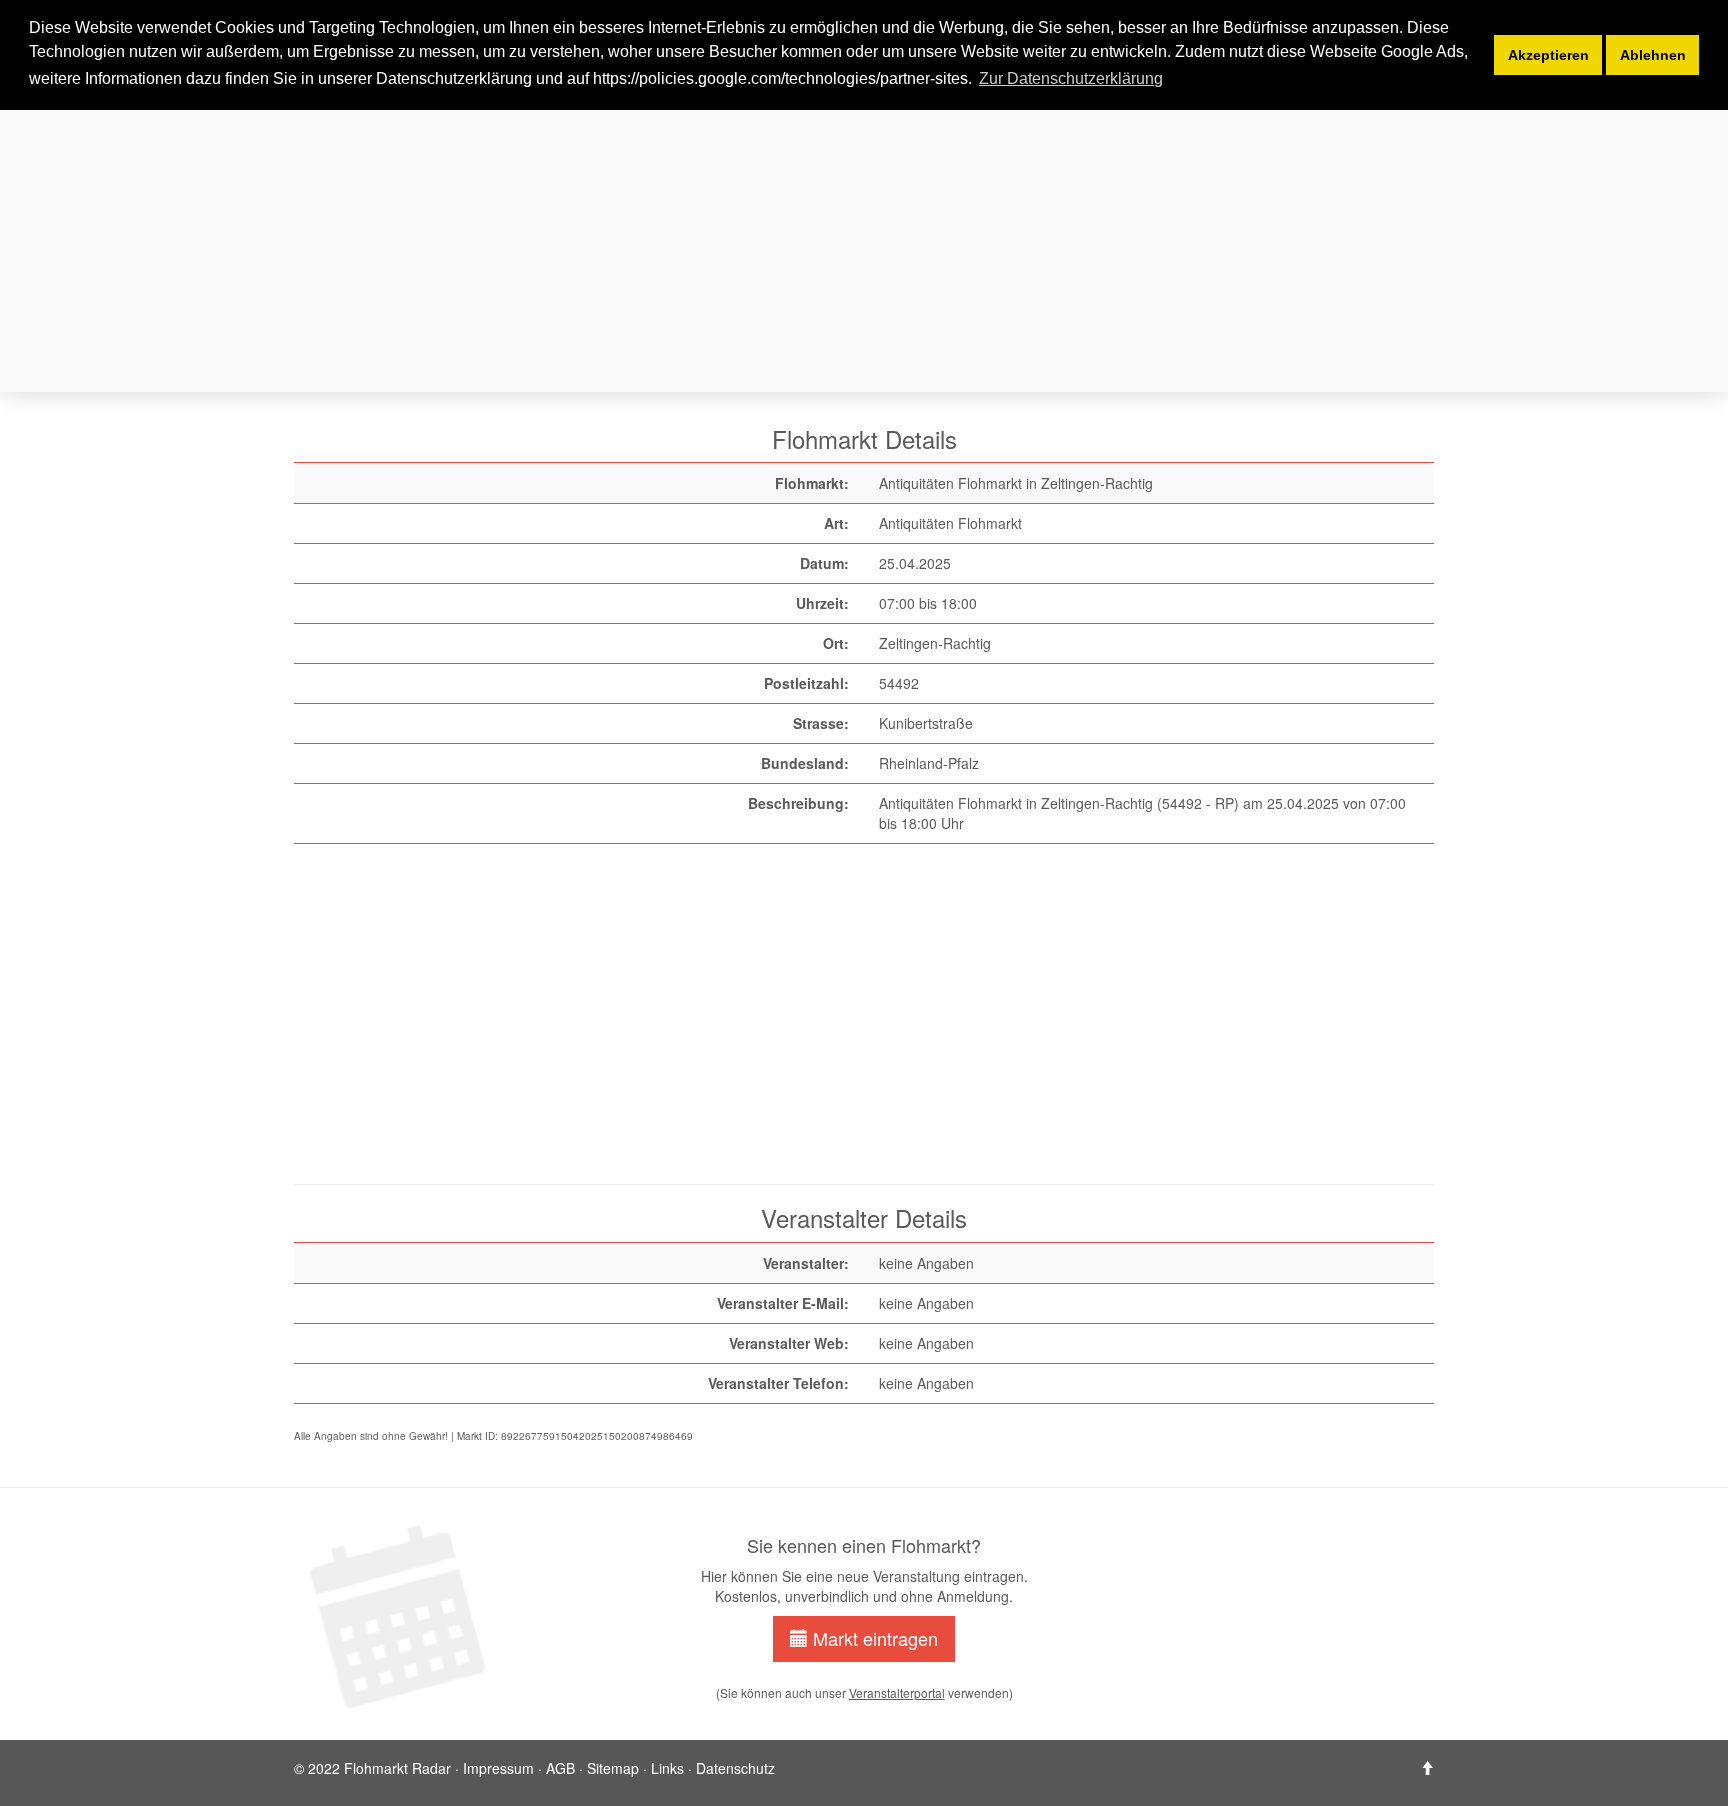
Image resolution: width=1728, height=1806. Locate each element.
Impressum (498, 1768)
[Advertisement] (894, 248)
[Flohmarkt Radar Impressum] (1427, 1768)
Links (667, 1768)
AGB (560, 1768)
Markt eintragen (873, 1638)
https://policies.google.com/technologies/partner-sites (780, 78)
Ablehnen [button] (1653, 55)
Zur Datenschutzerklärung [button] (1071, 78)
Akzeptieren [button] (1548, 55)
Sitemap (613, 1768)
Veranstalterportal (897, 1692)
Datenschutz (735, 1768)
